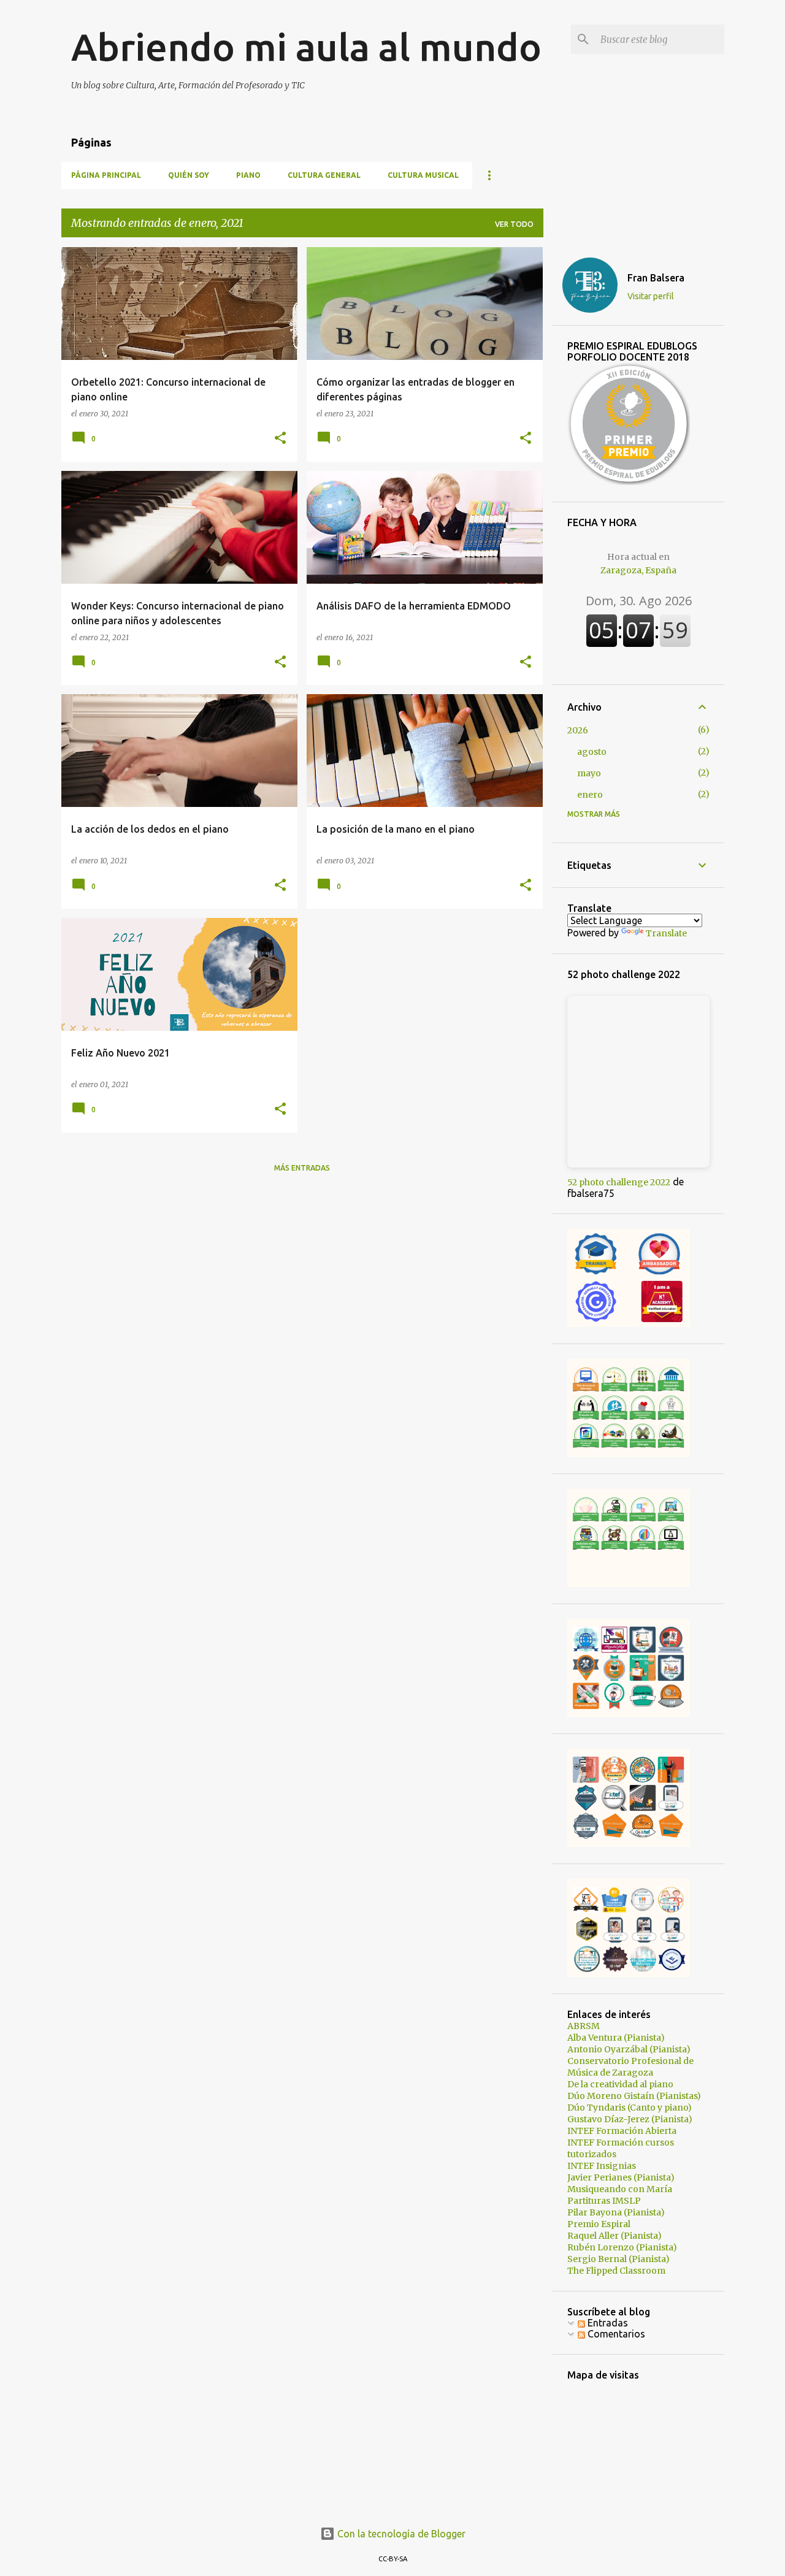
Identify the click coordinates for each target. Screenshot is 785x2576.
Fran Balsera (656, 278)
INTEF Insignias (602, 2166)
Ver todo (514, 224)
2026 (578, 730)
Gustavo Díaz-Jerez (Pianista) (630, 2119)
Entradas (607, 2323)
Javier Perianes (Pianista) (621, 2177)
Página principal (106, 175)
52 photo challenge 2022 (619, 1182)
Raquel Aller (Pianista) (615, 2236)
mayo (589, 773)
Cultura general (324, 175)
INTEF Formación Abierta (622, 2131)
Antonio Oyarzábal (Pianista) (629, 2049)
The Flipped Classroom (616, 2271)
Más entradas (302, 1168)
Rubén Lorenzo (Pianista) (622, 2247)
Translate (666, 933)
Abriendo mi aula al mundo (306, 47)
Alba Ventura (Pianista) (616, 2038)
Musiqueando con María (620, 2189)
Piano (248, 175)
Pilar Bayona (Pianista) (616, 2212)
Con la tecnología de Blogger (400, 2534)
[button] (280, 439)
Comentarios (615, 2334)
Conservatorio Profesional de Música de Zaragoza (630, 2067)
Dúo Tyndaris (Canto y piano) (630, 2108)
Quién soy (189, 175)
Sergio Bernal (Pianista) (618, 2259)
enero (590, 795)
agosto (592, 752)
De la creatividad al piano (620, 2084)
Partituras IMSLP (604, 2201)
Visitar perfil (651, 296)
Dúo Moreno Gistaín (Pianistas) (634, 2096)
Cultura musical (423, 175)
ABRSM (584, 2026)
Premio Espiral (599, 2224)
